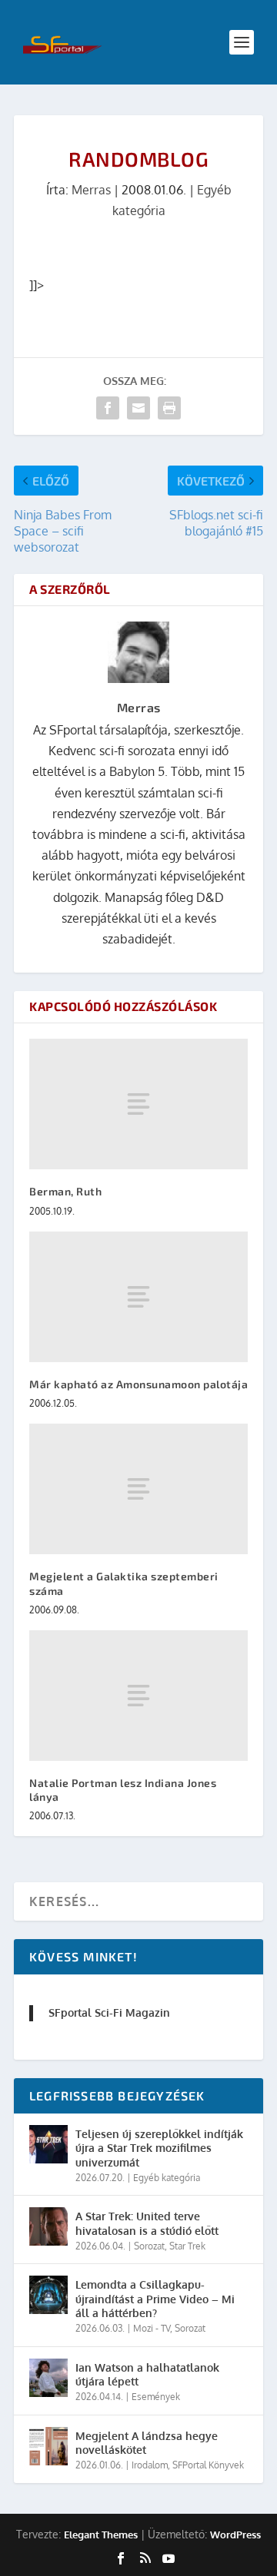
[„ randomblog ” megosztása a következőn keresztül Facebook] (108, 408)
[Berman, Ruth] (138, 1104)
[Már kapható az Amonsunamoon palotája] (138, 1297)
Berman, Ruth (65, 1191)
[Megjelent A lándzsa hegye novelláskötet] (48, 2446)
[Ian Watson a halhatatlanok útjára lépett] (48, 2378)
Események (156, 2397)
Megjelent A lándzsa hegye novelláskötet (147, 2443)
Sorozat (149, 2246)
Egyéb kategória (167, 2178)
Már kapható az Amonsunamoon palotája (138, 1384)
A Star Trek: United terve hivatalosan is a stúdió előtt (147, 2223)
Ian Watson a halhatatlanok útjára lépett (147, 2374)
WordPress (235, 2535)
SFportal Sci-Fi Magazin (109, 2012)
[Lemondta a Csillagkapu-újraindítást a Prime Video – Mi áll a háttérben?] (48, 2295)
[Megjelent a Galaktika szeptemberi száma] (138, 1489)
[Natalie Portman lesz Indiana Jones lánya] (138, 1696)
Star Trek (187, 2246)
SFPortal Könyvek (208, 2465)
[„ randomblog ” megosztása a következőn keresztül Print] (169, 408)
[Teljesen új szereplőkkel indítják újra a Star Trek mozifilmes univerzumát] (48, 2144)
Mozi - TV (152, 2328)
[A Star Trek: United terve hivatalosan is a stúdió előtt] (48, 2226)
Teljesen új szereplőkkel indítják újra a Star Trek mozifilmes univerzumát (159, 2148)
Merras (91, 190)
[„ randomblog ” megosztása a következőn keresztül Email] (138, 408)
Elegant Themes (101, 2535)
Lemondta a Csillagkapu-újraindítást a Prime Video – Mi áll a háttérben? (155, 2298)
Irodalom (150, 2465)
